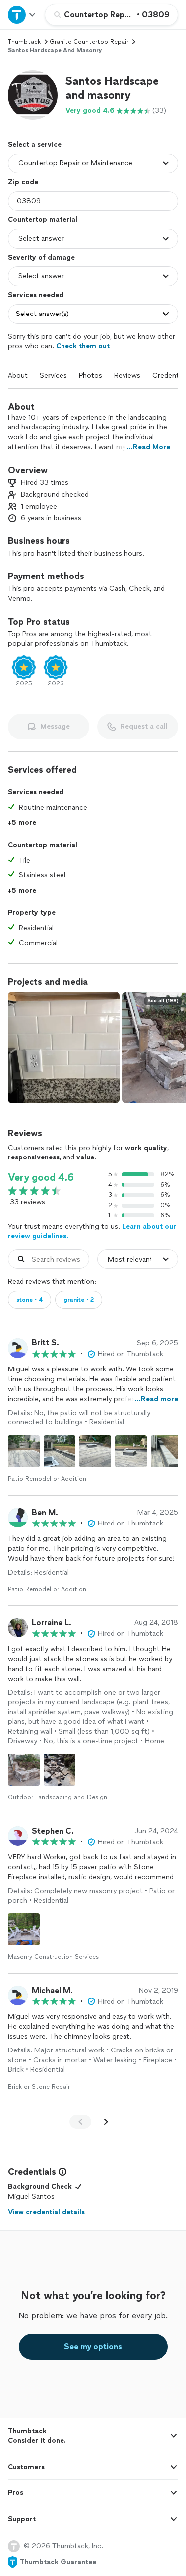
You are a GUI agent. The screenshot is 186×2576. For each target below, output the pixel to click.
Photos (91, 376)
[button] (33, 95)
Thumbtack (24, 42)
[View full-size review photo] (24, 1451)
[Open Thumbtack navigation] (22, 15)
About (18, 376)
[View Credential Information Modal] (62, 2172)
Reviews (127, 376)
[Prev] (80, 2122)
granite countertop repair (89, 42)
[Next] (106, 2122)
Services (53, 376)
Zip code (23, 182)
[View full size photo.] (64, 1047)
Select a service (35, 144)
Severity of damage (41, 257)
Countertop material (43, 220)
